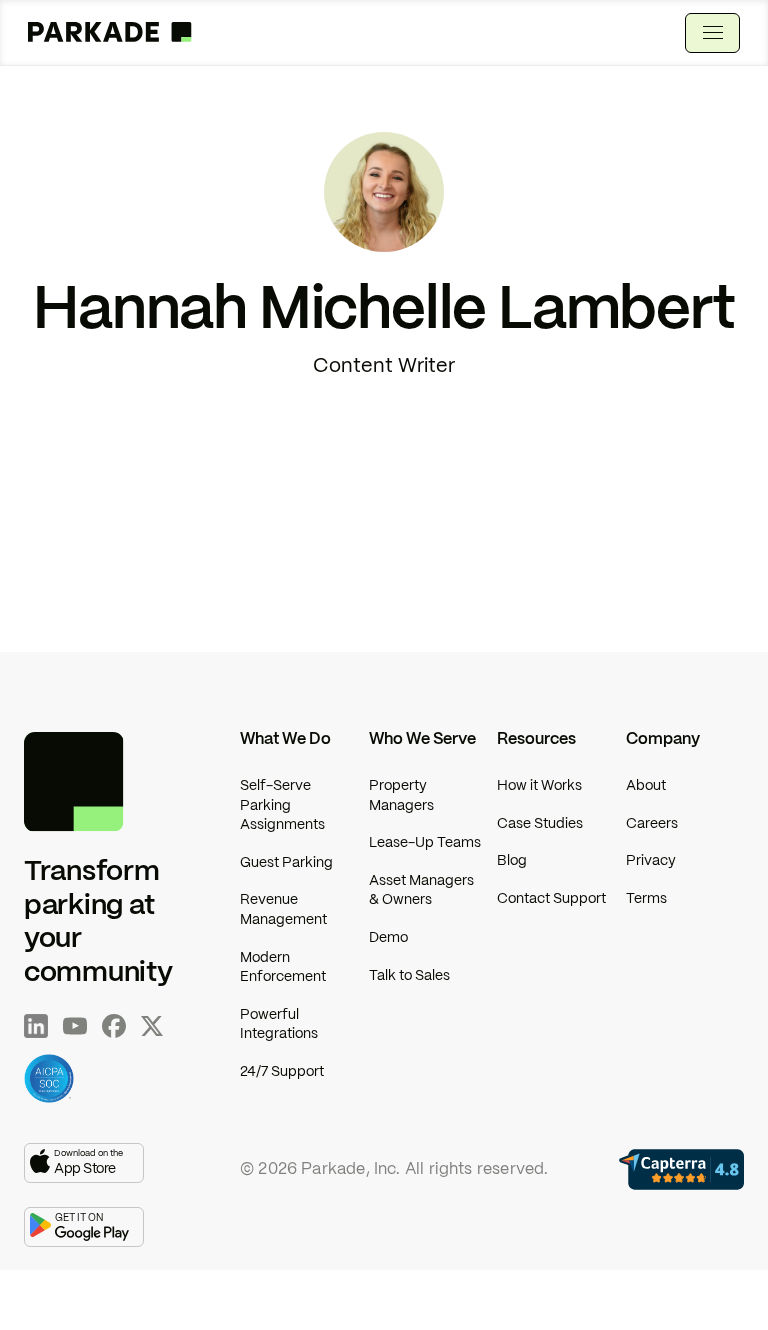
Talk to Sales (409, 976)
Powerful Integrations (279, 1025)
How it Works (539, 786)
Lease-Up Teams (425, 843)
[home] (110, 33)
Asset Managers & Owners (421, 891)
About (646, 786)
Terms (646, 899)
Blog (512, 861)
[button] (712, 33)
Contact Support (551, 899)
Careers (652, 824)
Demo (388, 938)
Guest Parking (286, 863)
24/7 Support (282, 1072)
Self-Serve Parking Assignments (282, 805)
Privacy (651, 861)
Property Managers (401, 796)
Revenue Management (283, 910)
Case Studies (540, 824)
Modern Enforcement (283, 968)
